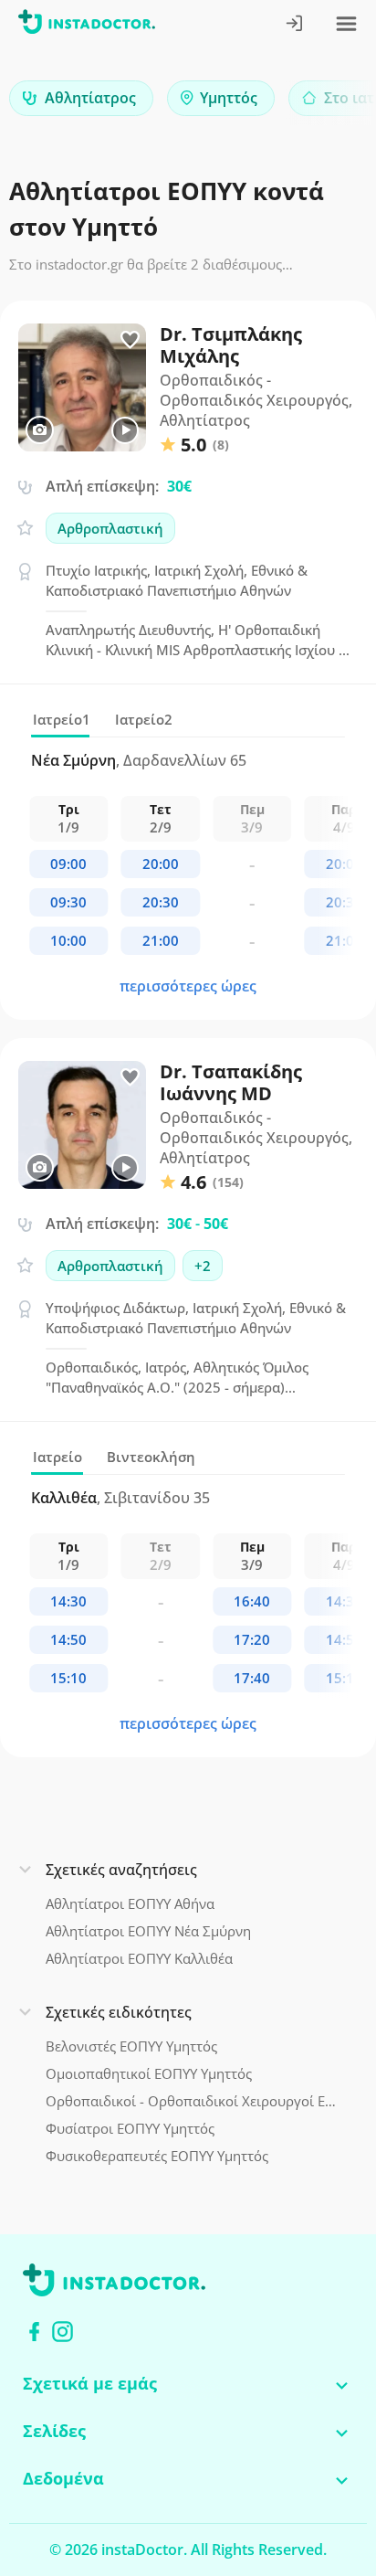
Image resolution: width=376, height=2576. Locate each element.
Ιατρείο (57, 1457)
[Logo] (87, 25)
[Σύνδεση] (295, 25)
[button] (330, 103)
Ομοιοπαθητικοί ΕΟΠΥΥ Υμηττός (149, 2073)
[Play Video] (125, 430)
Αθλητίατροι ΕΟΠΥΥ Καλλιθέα (139, 1958)
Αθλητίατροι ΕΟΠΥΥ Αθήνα (130, 1903)
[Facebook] (34, 2332)
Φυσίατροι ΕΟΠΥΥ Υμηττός (130, 2128)
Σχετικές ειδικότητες (119, 2012)
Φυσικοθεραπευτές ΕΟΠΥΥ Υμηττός (157, 2156)
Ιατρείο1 (62, 719)
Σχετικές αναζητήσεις (121, 1870)
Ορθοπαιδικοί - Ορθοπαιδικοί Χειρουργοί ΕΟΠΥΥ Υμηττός (192, 2101)
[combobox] (81, 98)
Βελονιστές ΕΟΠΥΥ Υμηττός (131, 2046)
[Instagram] (63, 2332)
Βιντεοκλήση (151, 1457)
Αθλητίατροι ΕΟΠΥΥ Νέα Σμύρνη (148, 1931)
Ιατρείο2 (144, 719)
